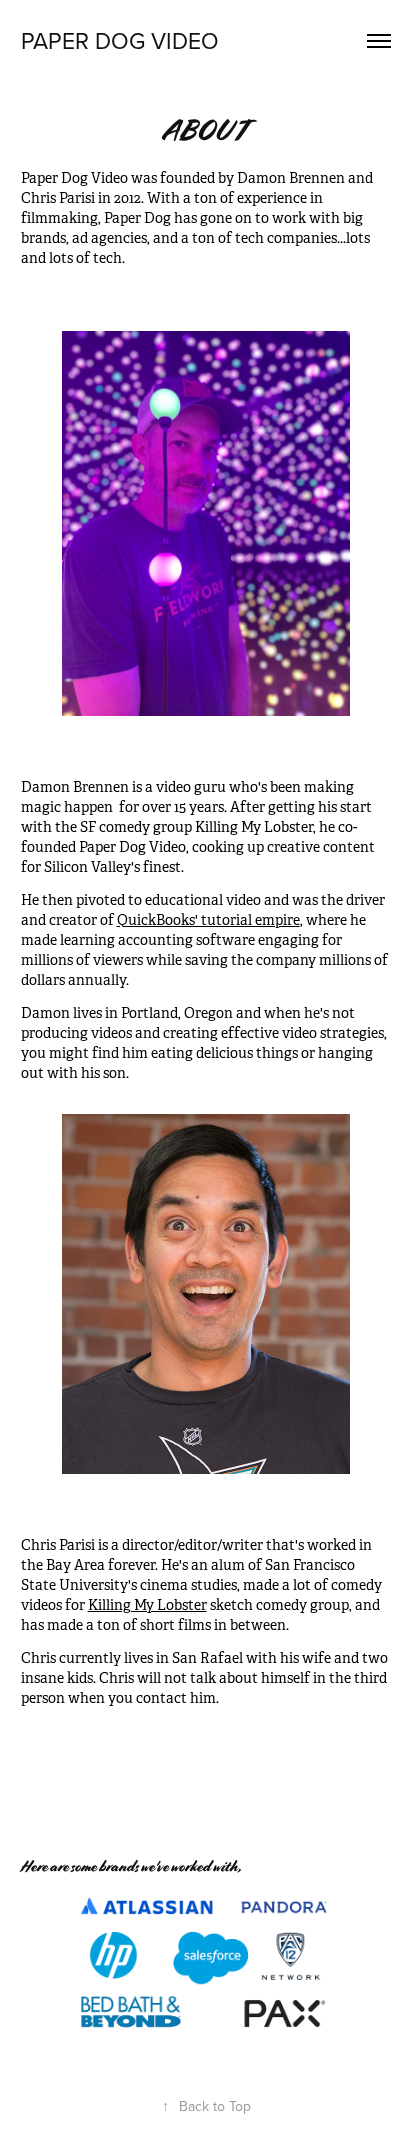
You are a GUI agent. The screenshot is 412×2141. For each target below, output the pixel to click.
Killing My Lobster (147, 1605)
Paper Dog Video (120, 40)
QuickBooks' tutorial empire (208, 920)
